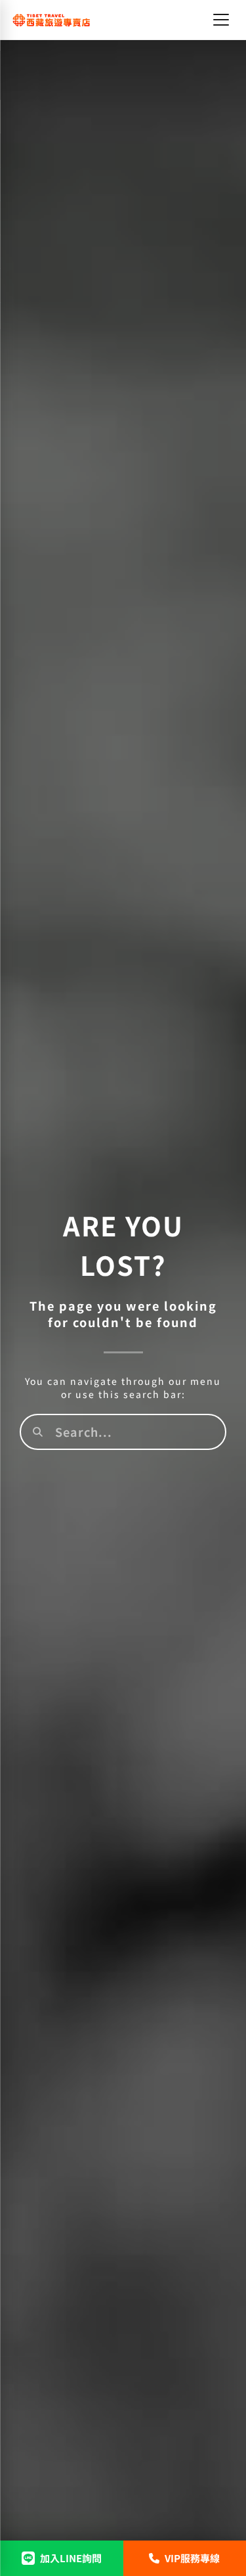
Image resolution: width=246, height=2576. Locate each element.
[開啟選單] (221, 20)
